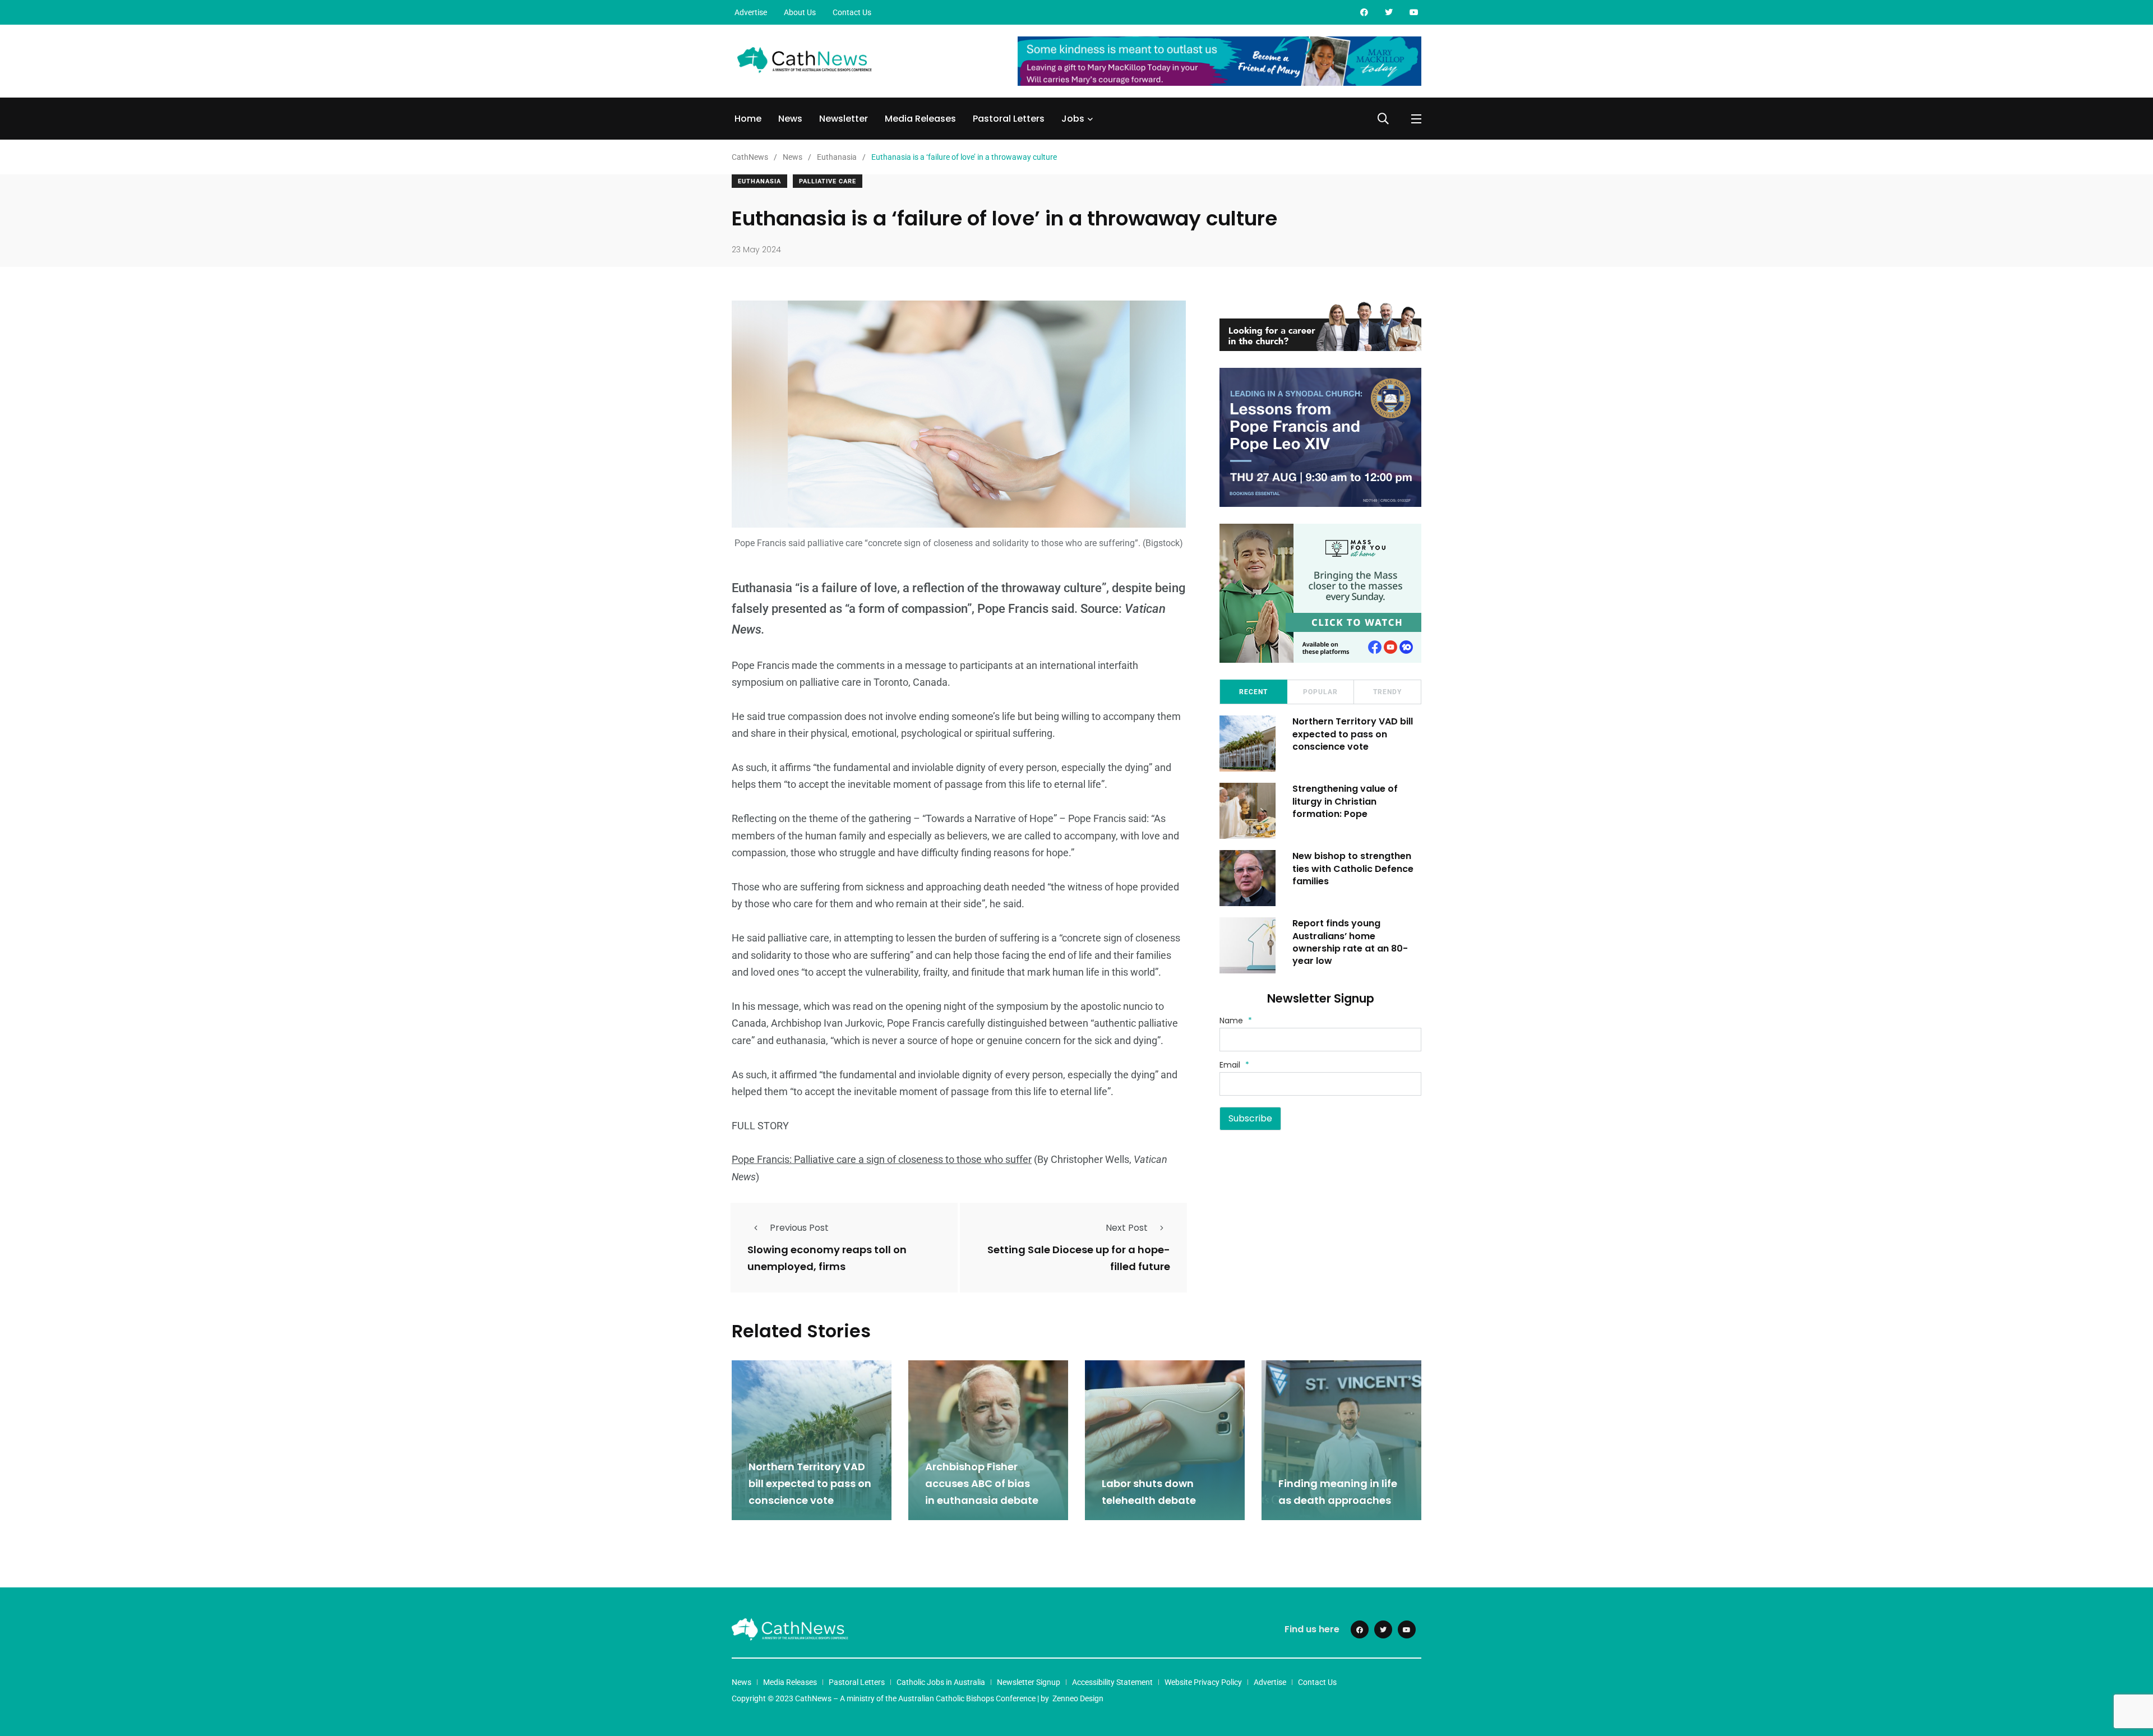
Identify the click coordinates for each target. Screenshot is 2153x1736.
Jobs (1073, 119)
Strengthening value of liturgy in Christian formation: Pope (1345, 801)
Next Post (1127, 1228)
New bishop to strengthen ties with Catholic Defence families (1353, 869)
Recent (1253, 692)
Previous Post (799, 1228)
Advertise (751, 12)
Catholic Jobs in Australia (941, 1682)
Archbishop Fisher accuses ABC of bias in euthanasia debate (983, 1483)
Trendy (1387, 692)
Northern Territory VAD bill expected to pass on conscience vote (1353, 734)
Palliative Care (828, 181)
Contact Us (852, 12)
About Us (800, 12)
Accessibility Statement (1112, 1682)
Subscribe (1250, 1118)
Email (1234, 1065)
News (790, 119)
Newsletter (844, 119)
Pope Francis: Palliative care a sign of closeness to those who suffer (882, 1159)
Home (748, 119)
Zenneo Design (1078, 1698)
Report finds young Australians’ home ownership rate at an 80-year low (1350, 942)
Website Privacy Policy (1203, 1682)
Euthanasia (759, 181)
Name (1236, 1021)
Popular (1320, 692)
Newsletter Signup (1029, 1682)
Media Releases (920, 119)
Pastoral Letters (1009, 119)
